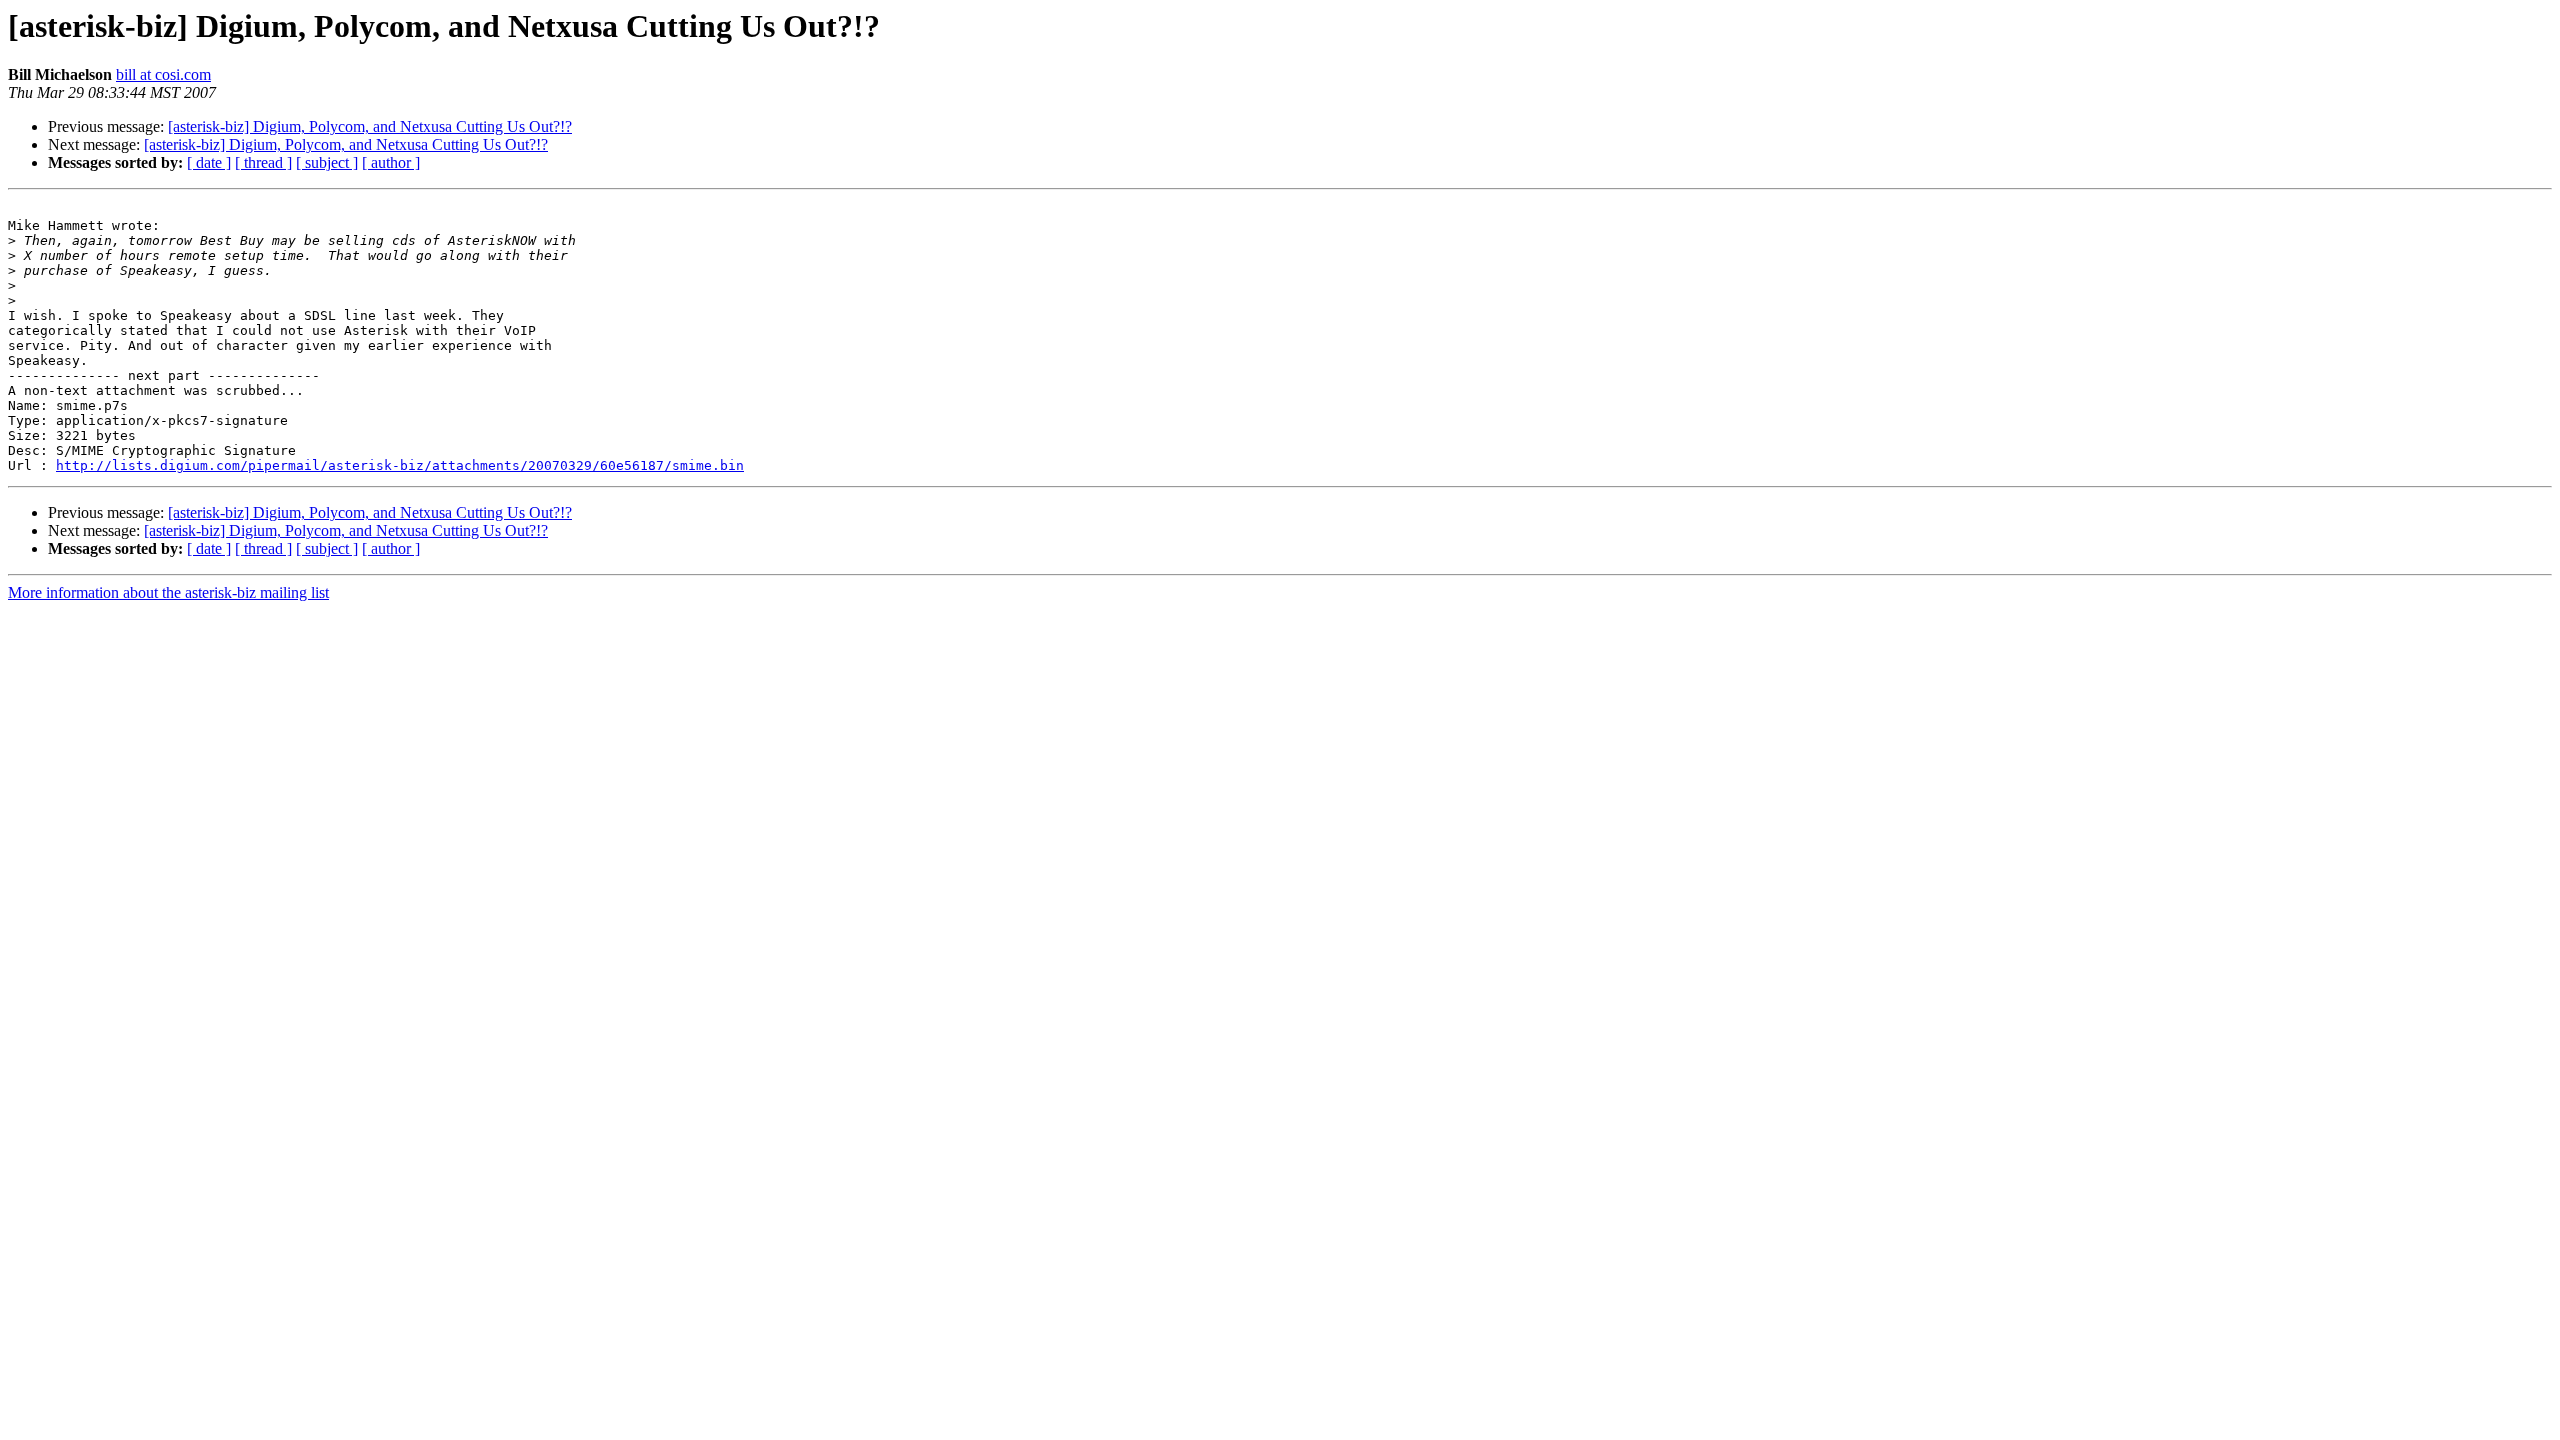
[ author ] (391, 162)
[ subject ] (327, 162)
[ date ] (209, 162)
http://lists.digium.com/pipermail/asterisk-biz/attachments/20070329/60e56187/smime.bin (400, 465)
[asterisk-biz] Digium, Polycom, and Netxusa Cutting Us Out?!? (370, 126)
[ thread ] (263, 162)
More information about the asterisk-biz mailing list (168, 592)
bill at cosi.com (163, 74)
